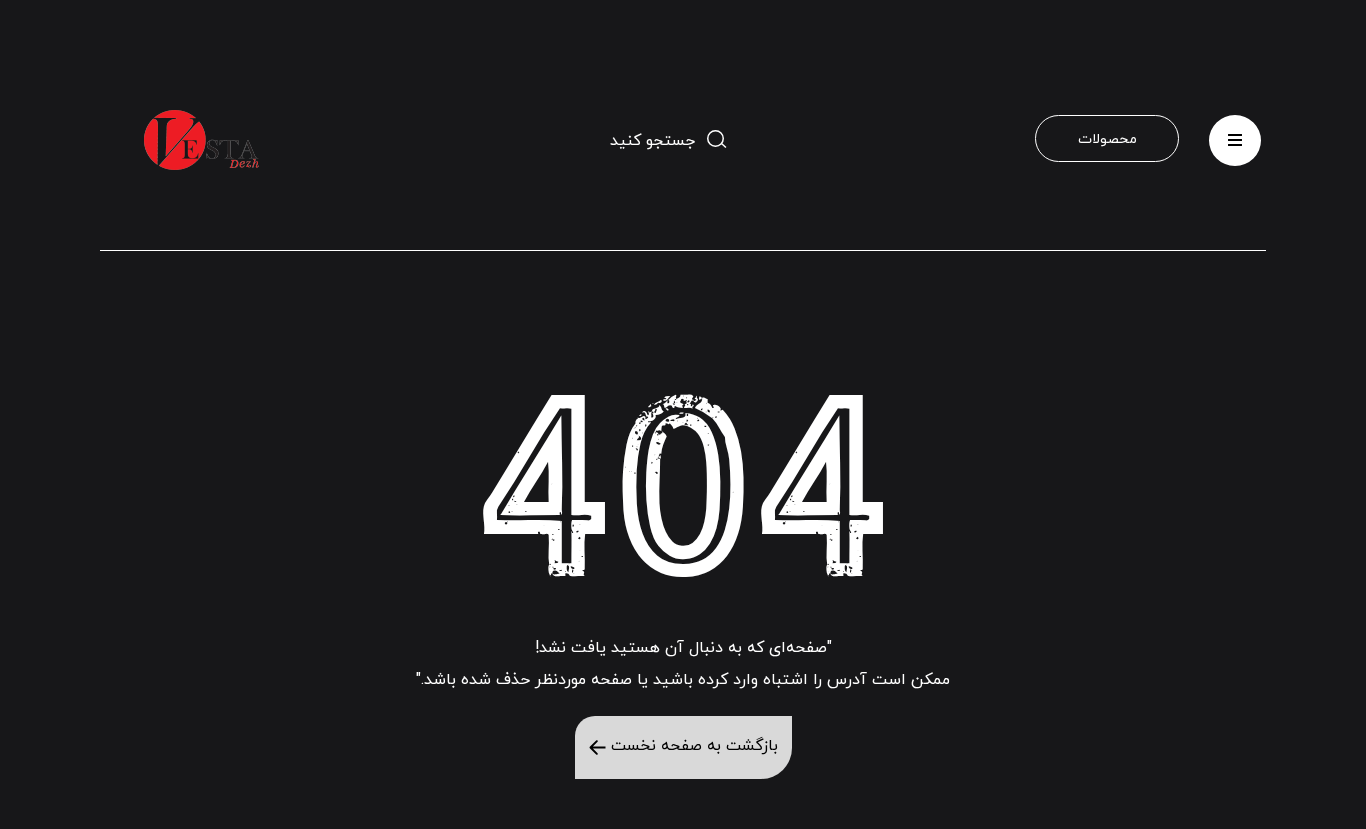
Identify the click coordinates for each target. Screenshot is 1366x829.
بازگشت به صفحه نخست (692, 746)
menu (1235, 132)
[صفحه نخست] (203, 140)
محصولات (1107, 139)
